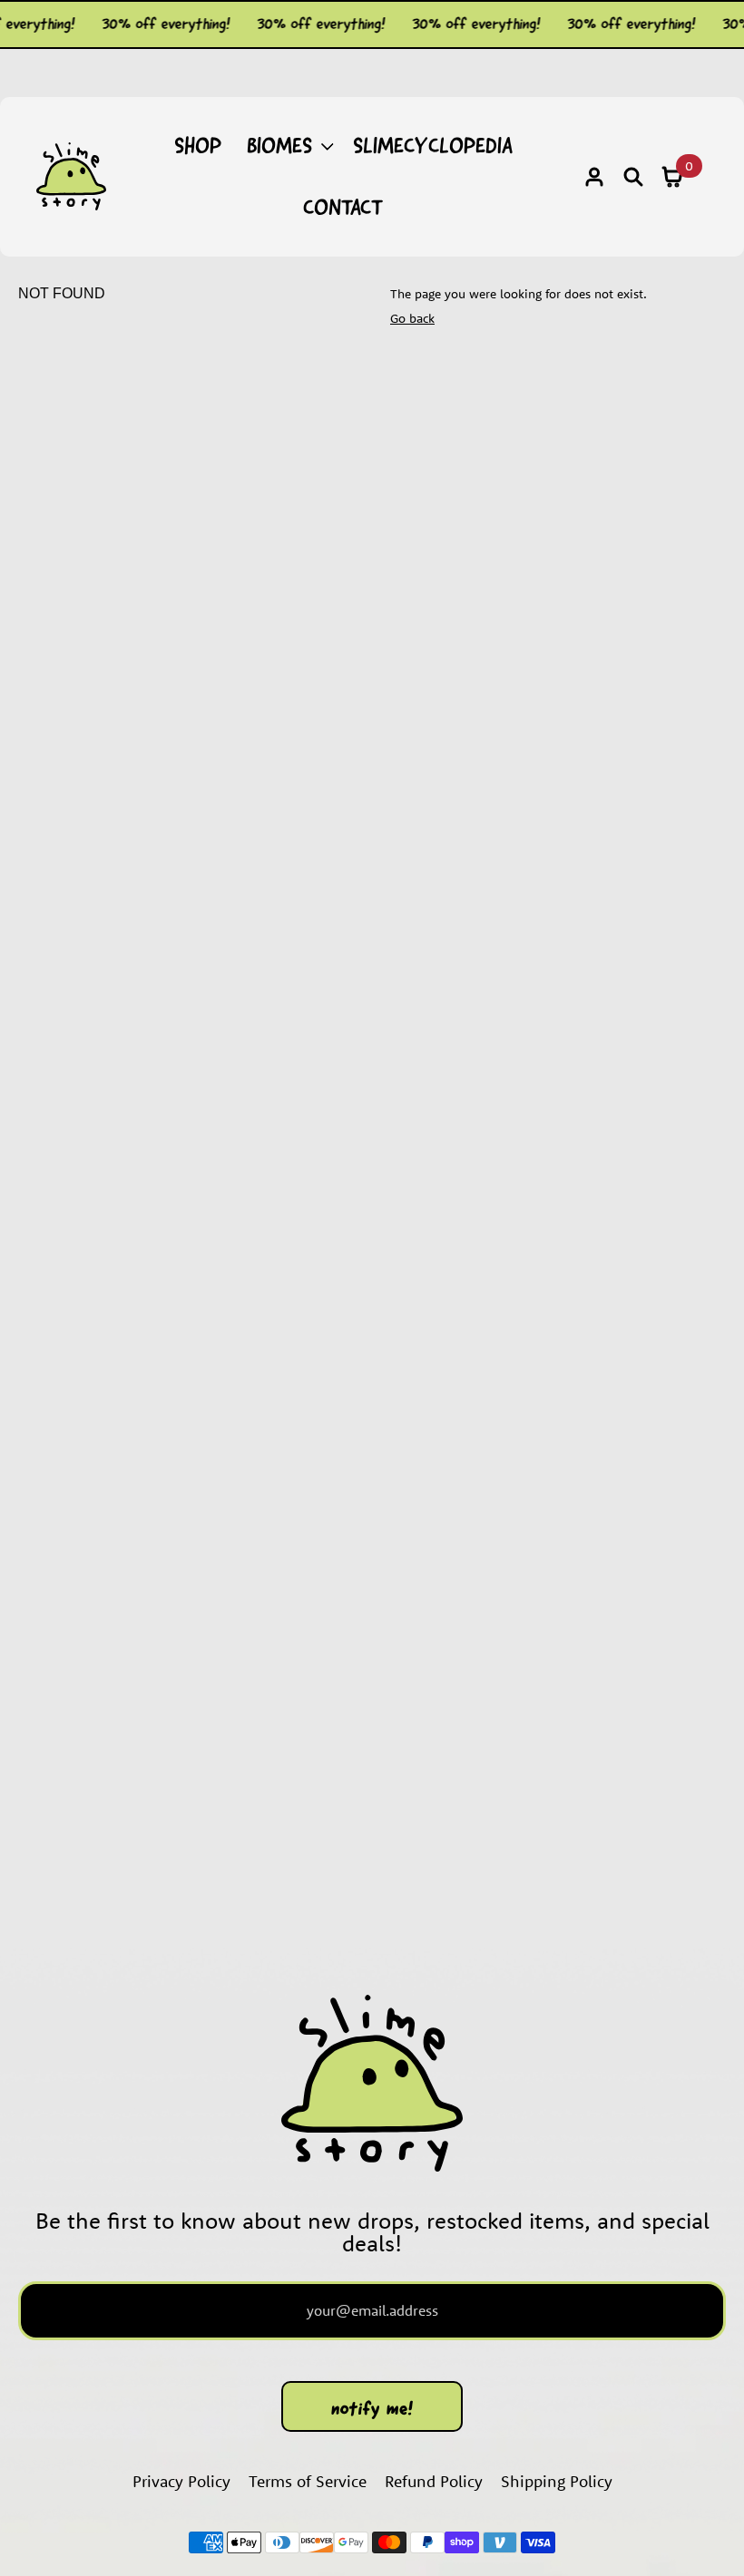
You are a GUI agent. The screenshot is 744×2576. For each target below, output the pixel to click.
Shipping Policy (557, 2481)
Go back (412, 318)
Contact (343, 207)
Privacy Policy (181, 2481)
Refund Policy (434, 2481)
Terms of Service (308, 2481)
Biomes (279, 146)
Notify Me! (372, 2408)
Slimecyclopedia (433, 146)
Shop (198, 146)
